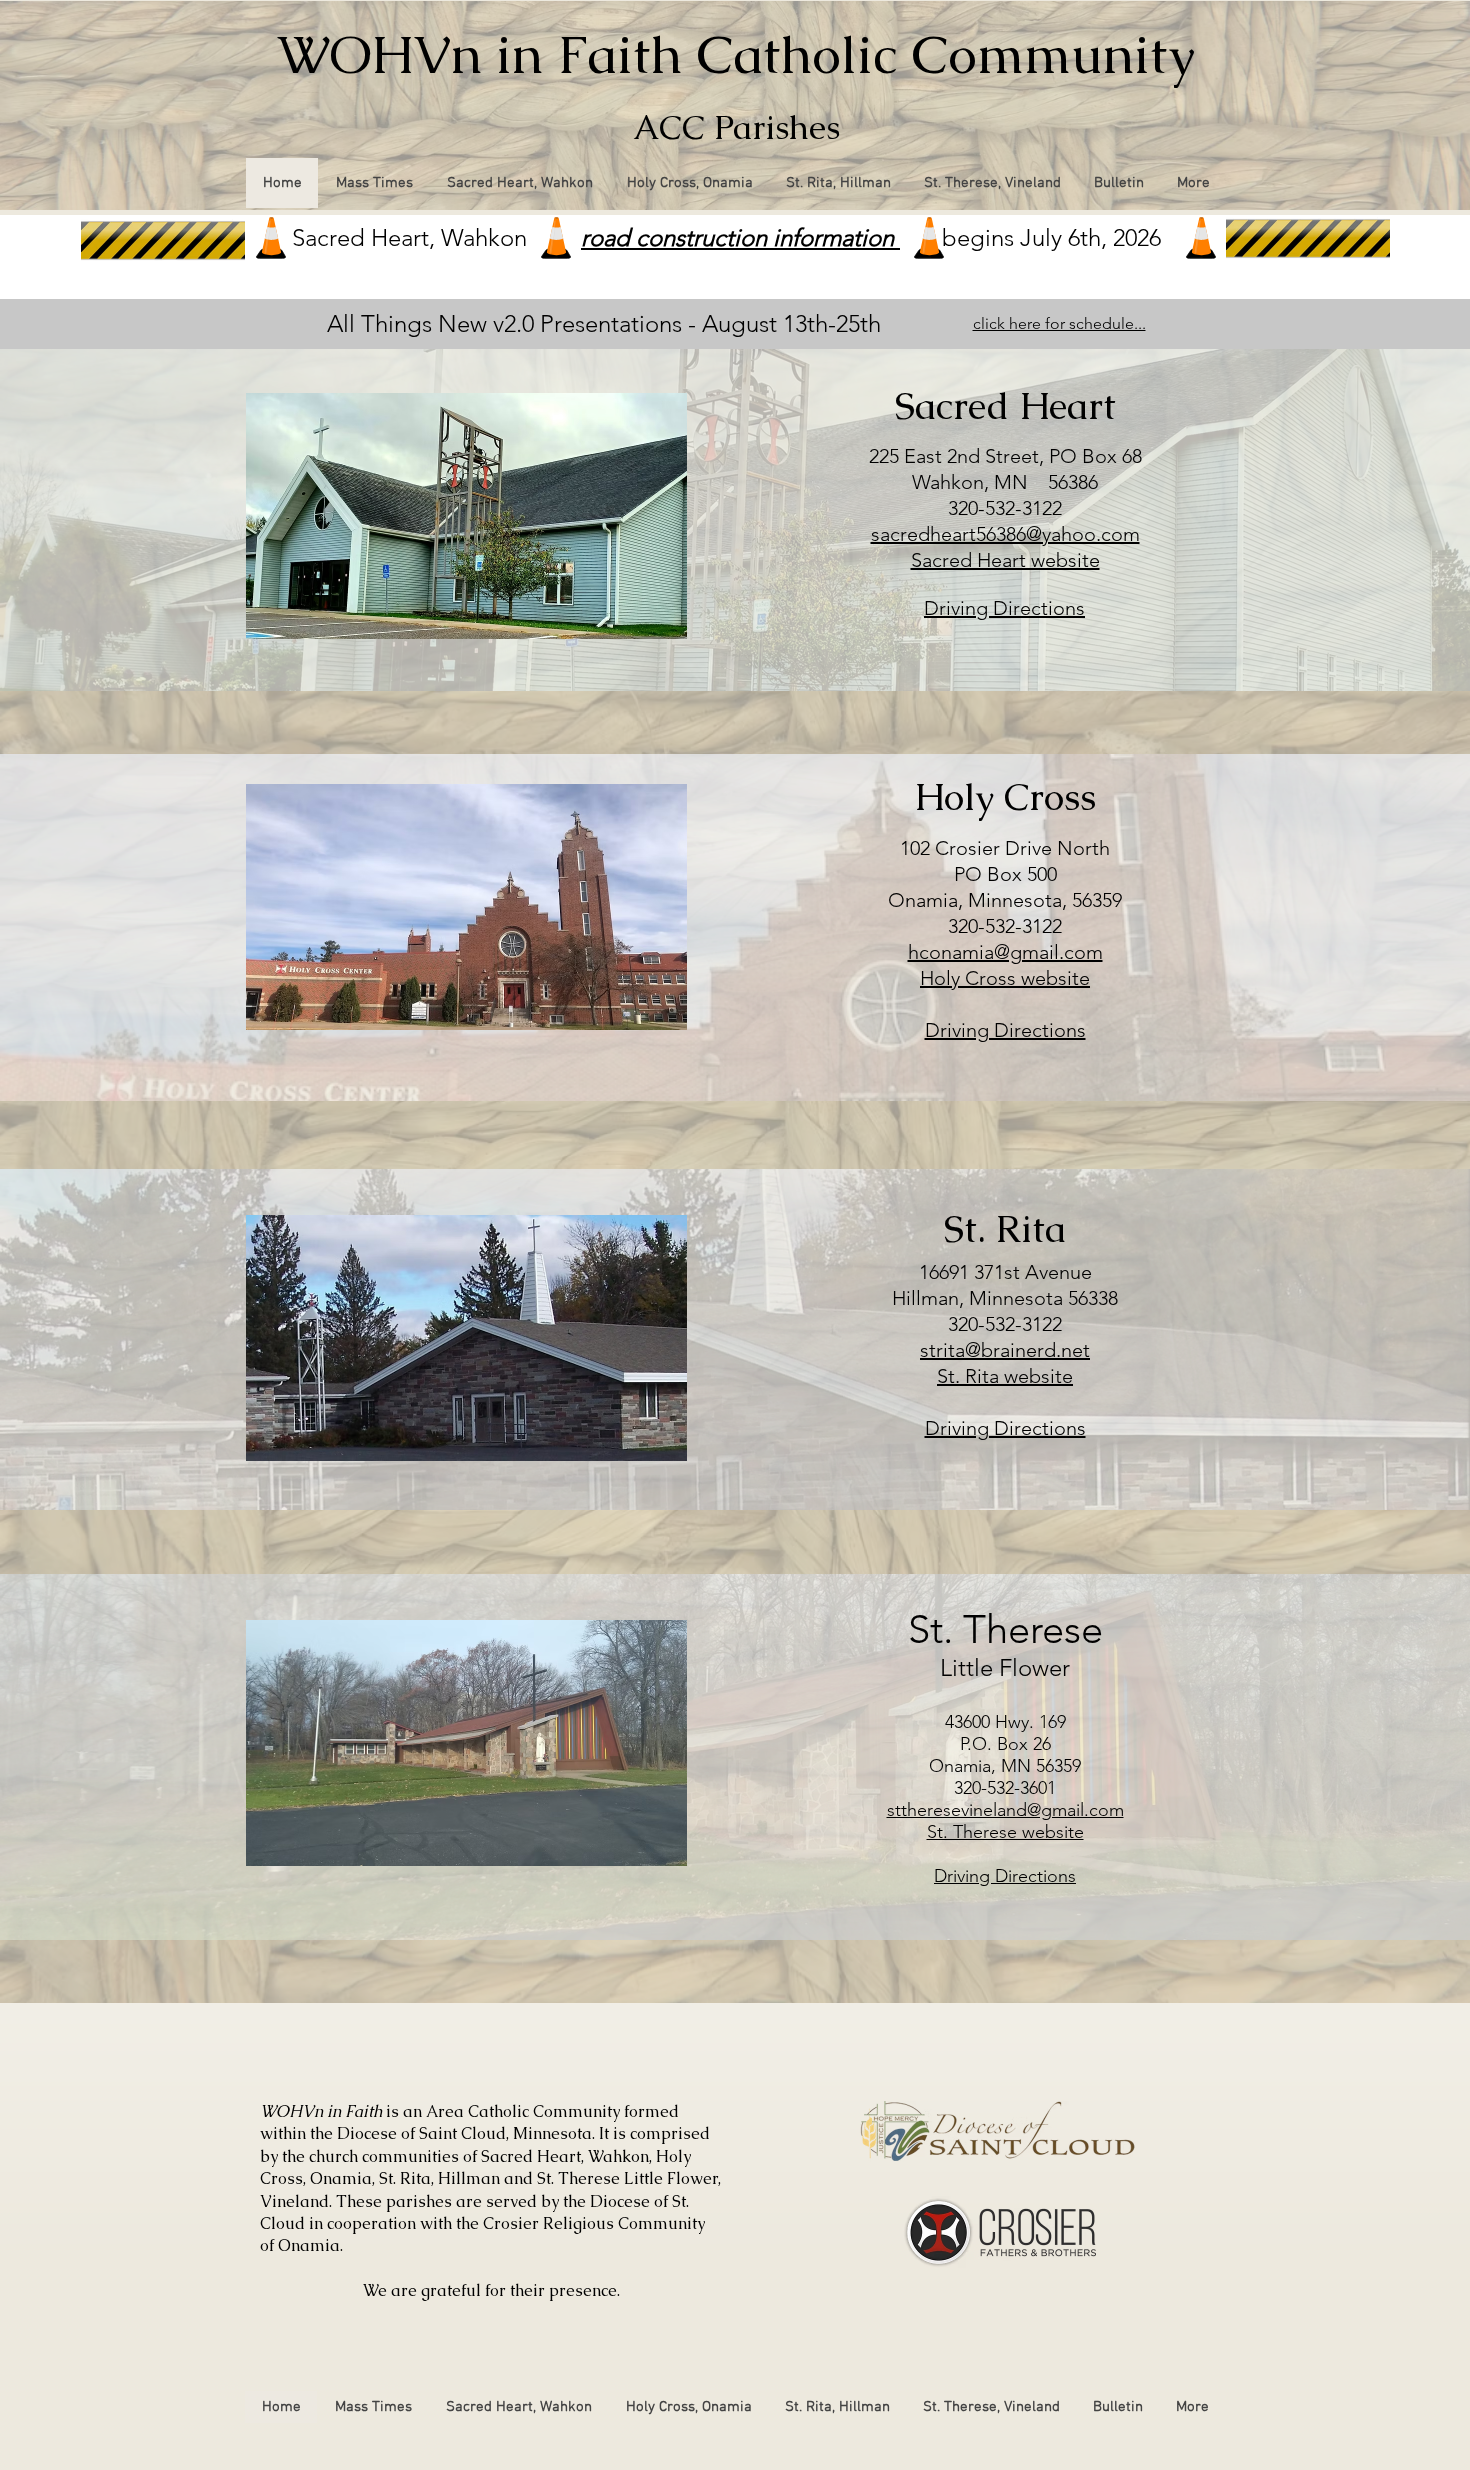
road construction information (740, 237)
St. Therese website (1005, 1832)
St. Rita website (1005, 1376)
